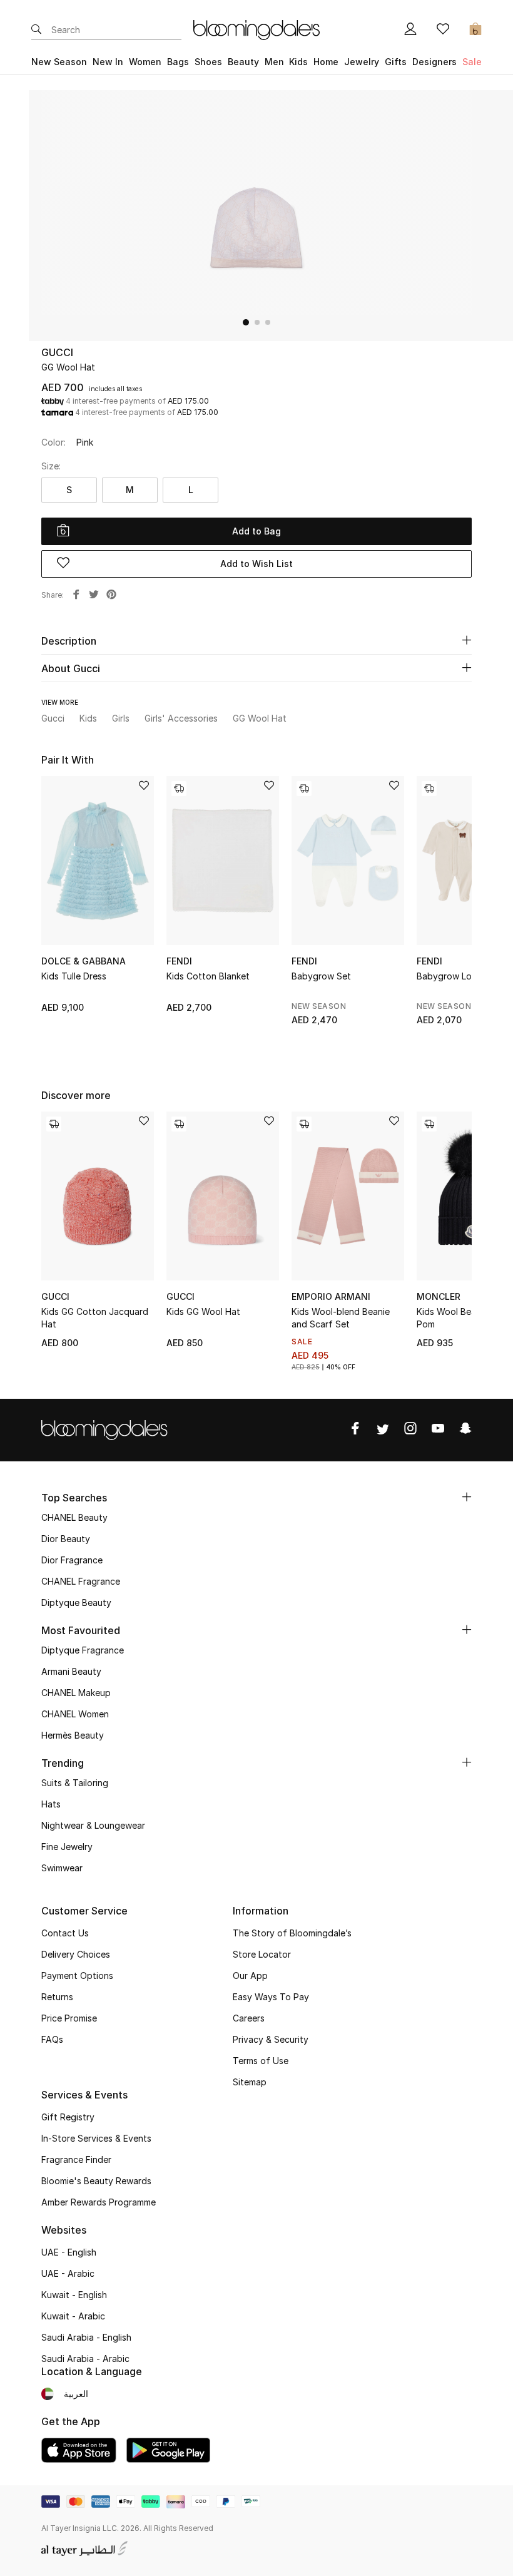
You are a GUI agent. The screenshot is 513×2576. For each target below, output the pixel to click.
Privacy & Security (271, 2039)
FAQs (52, 2039)
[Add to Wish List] (144, 786)
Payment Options (77, 1975)
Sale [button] (472, 62)
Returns (57, 1997)
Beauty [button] (243, 62)
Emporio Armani (331, 1296)
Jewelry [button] (362, 62)
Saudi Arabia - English (86, 2337)
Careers (249, 2018)
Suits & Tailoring (75, 1783)
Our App (250, 1975)
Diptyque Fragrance (83, 1650)
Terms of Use (261, 2061)
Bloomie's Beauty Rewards (96, 2181)
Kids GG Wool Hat (203, 1311)
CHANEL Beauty (74, 1517)
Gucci (57, 352)
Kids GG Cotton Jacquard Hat (95, 1318)
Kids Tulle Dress (74, 976)
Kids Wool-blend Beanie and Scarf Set (341, 1318)
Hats (51, 1804)
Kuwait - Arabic (73, 2316)
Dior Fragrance (72, 1560)
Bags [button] (178, 62)
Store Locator (262, 1954)
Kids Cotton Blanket (208, 976)
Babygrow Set (321, 976)
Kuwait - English (74, 2295)
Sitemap (250, 2082)
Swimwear (62, 1868)
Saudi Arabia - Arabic (85, 2359)
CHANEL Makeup (76, 1693)
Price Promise (69, 2018)
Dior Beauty (66, 1539)
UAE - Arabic (68, 2273)
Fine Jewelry (67, 1847)
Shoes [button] (208, 62)
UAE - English (69, 2252)
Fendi (179, 961)
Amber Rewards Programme (99, 2202)
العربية (76, 2394)
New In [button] (108, 62)
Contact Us (65, 1933)
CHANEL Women (75, 1714)
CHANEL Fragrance (81, 1581)
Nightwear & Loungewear (93, 1825)
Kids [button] (298, 62)
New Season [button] (59, 62)
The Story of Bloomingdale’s (292, 1933)
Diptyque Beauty (76, 1602)
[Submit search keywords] (36, 30)
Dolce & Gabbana (84, 961)
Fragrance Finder (76, 2159)
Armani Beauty (71, 1671)
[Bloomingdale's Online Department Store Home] (256, 29)
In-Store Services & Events (96, 2138)
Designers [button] (434, 62)
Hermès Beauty (73, 1735)
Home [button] (326, 62)
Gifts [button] (396, 62)
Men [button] (274, 62)
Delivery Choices (76, 1954)
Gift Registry (68, 2117)
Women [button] (145, 62)
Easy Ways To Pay (271, 1997)
